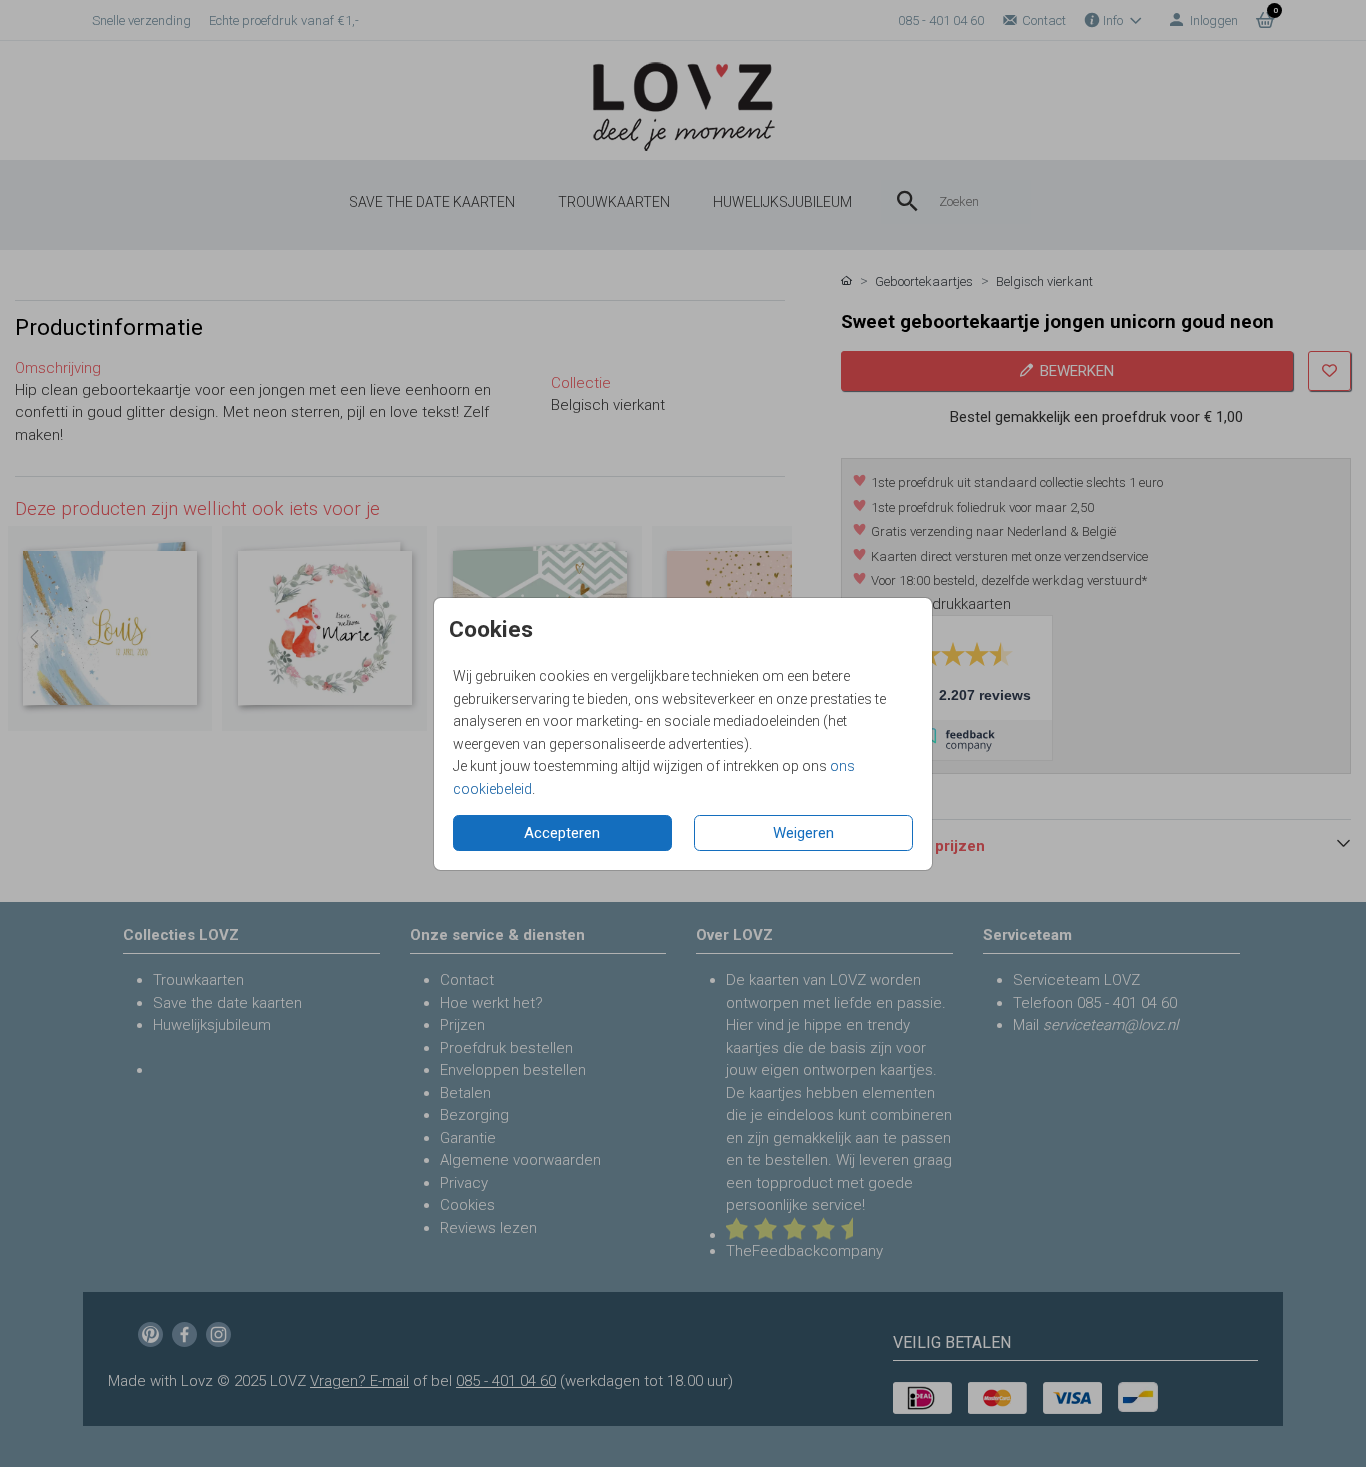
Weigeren (803, 833)
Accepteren (562, 833)
